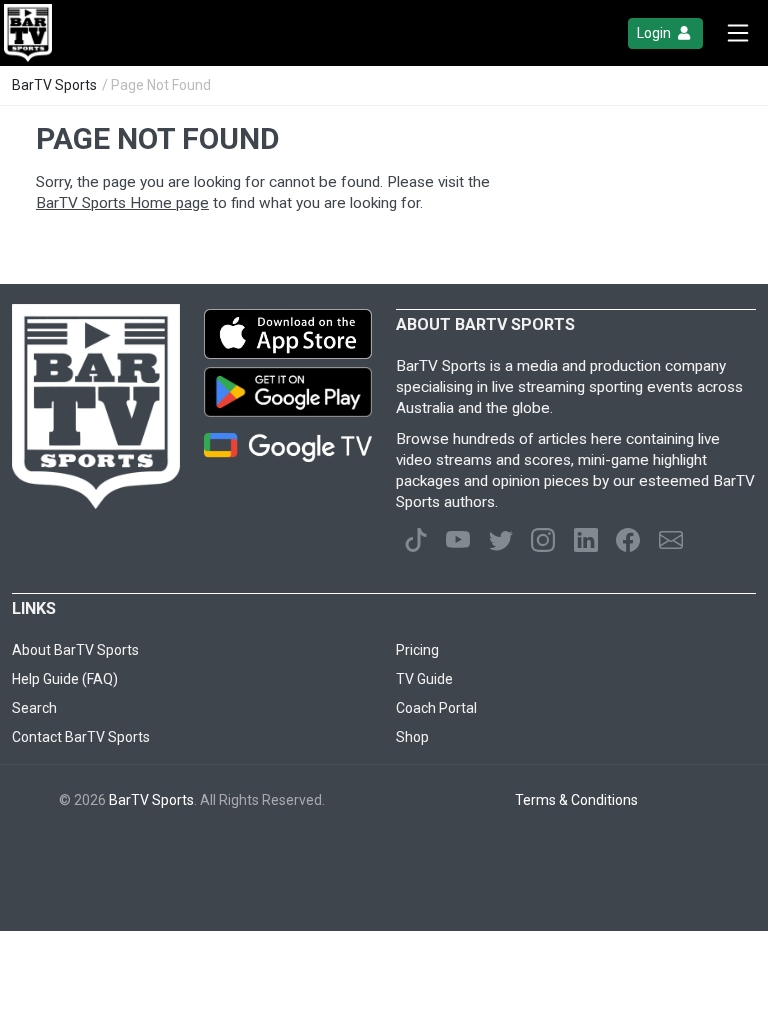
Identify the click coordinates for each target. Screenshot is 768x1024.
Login (655, 33)
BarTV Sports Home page (122, 203)
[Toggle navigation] (738, 33)
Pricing (417, 650)
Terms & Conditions (576, 800)
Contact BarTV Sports (81, 737)
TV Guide (424, 679)
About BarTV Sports (75, 650)
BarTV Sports (54, 85)
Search (34, 708)
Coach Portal (436, 708)
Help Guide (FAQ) (65, 679)
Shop (412, 737)
